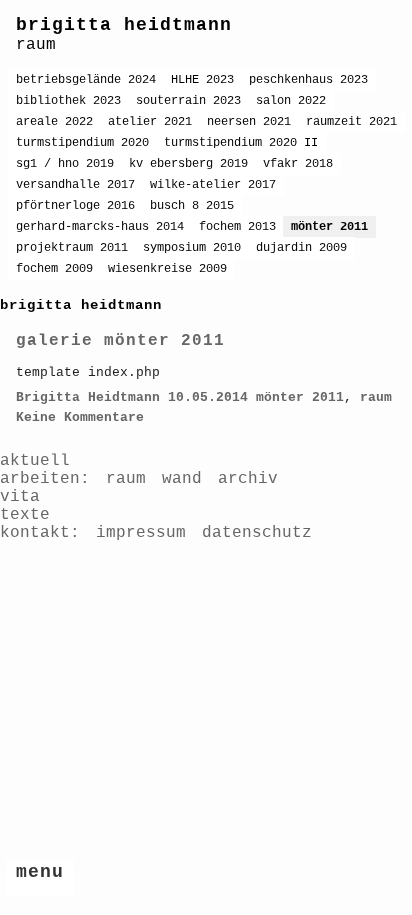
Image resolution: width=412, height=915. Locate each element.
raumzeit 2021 (351, 122)
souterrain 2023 (188, 101)
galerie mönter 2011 (120, 341)
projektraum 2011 (72, 248)
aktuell (35, 461)
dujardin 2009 (301, 248)
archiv (248, 479)
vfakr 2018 (298, 164)
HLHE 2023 (202, 80)
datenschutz (257, 533)
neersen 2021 (249, 122)
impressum (141, 533)
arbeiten (40, 479)
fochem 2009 (54, 269)
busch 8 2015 (192, 206)
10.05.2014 (208, 397)
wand (182, 479)
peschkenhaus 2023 (308, 80)
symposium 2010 (192, 248)
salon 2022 (291, 101)
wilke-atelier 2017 (213, 185)
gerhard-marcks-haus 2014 (100, 227)
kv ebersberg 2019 (188, 164)
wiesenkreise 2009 (167, 269)
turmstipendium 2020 (82, 143)
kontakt (35, 533)
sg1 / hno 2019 (65, 164)
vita (20, 497)
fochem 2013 (237, 227)
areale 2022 (54, 122)
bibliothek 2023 (68, 101)
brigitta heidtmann (124, 25)
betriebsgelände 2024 (86, 80)
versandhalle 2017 (75, 185)
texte (25, 515)
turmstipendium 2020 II (241, 143)
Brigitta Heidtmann (88, 397)
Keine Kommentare (80, 417)
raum (376, 397)
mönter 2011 (329, 227)
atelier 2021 (150, 122)
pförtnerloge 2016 (75, 206)
